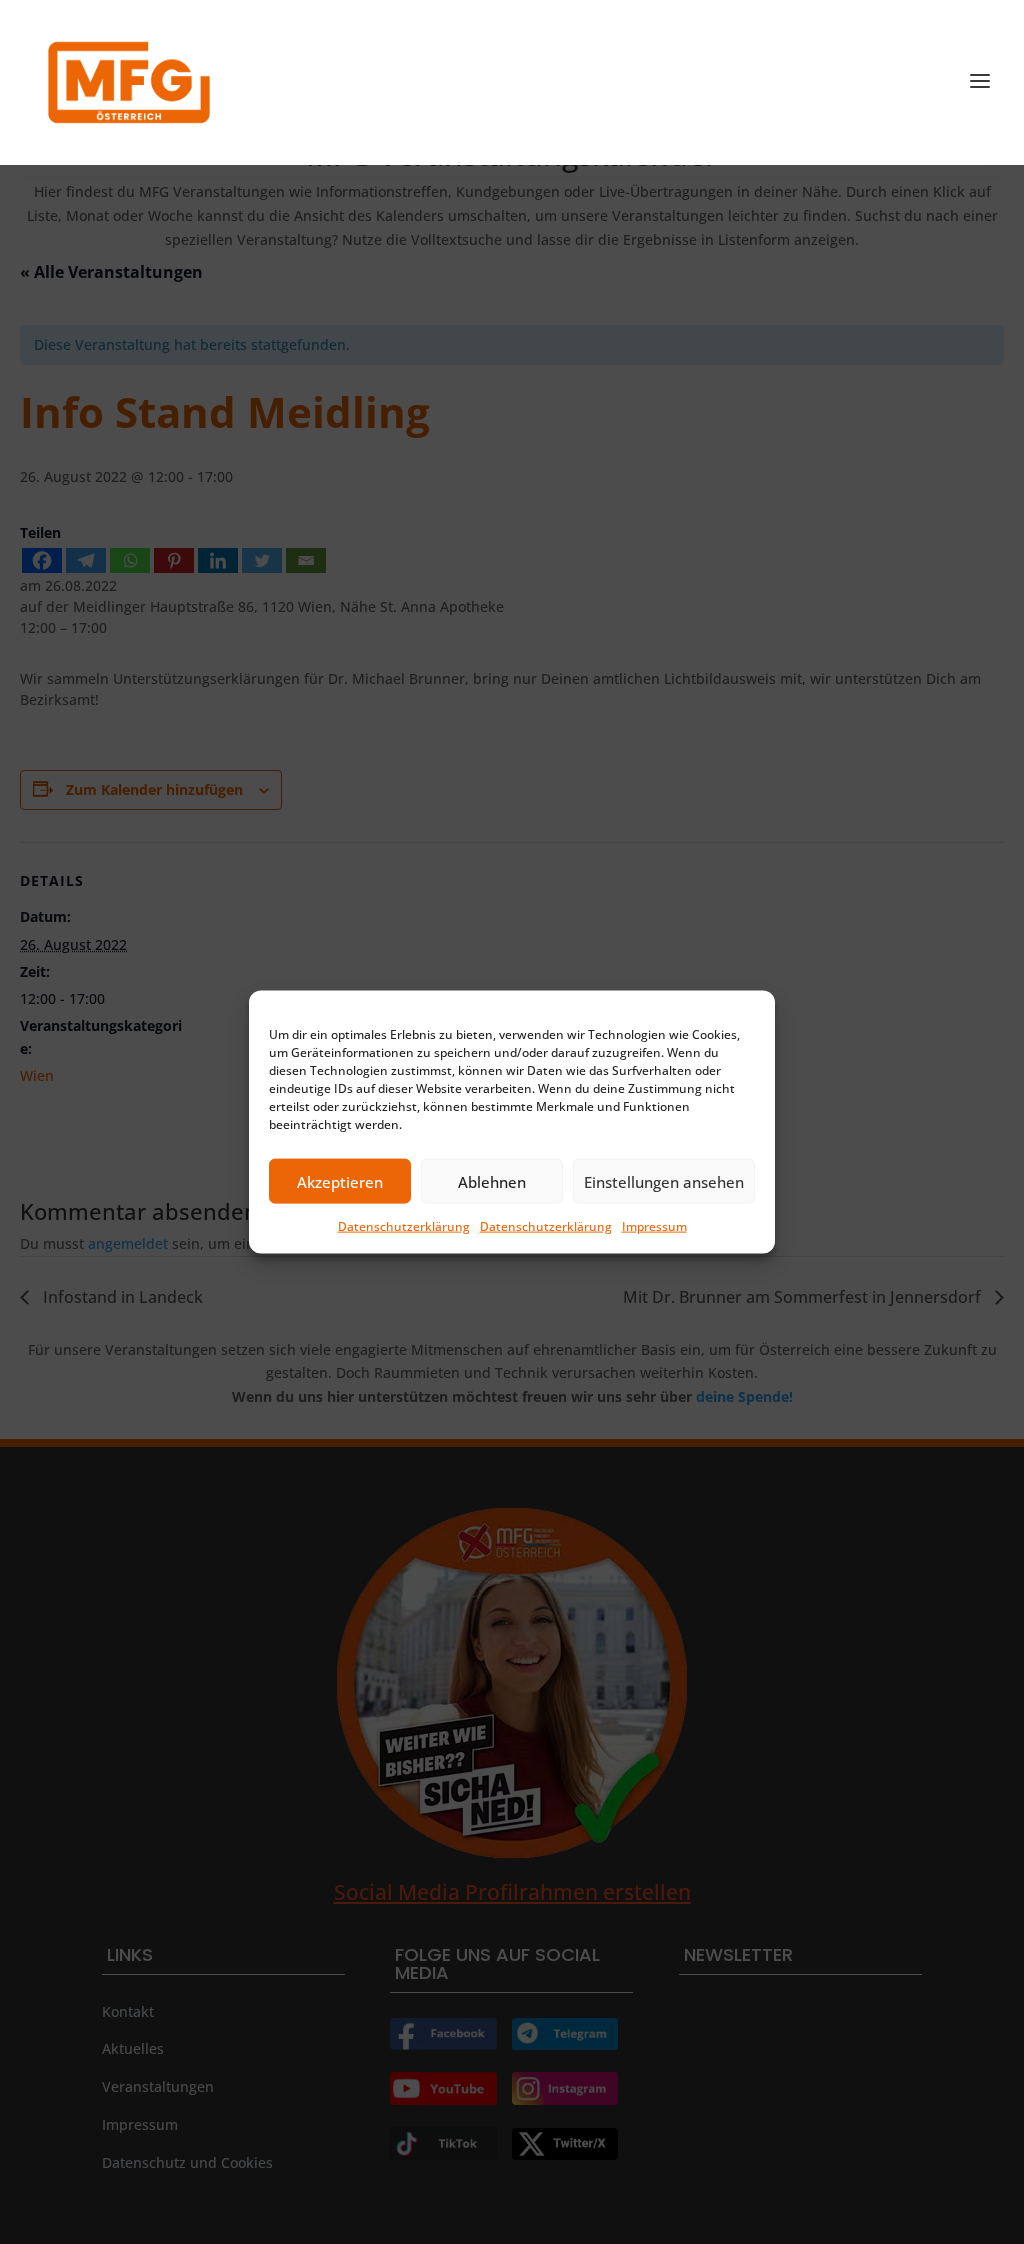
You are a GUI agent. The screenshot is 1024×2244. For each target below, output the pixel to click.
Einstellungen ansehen (664, 1181)
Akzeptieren (340, 1181)
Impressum (654, 1226)
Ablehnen (492, 1181)
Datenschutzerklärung (404, 1226)
